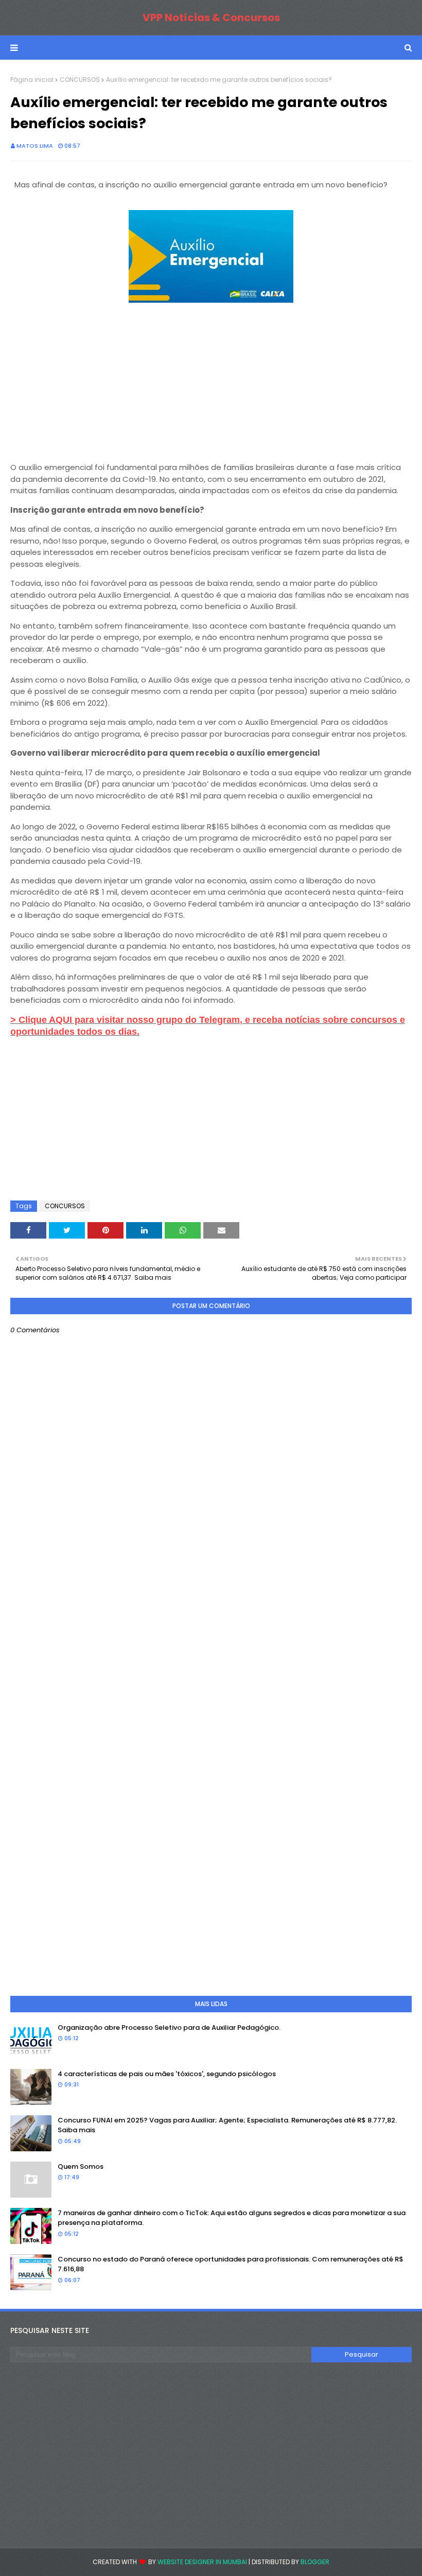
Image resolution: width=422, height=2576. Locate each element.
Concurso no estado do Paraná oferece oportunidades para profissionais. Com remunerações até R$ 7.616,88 (231, 2264)
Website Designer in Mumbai (202, 2562)
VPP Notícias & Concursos (211, 18)
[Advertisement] (211, 378)
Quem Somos (81, 2166)
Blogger (315, 2562)
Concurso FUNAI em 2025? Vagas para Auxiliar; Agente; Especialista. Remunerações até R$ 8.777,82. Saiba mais (227, 2125)
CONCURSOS (80, 80)
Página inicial (32, 80)
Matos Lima (35, 146)
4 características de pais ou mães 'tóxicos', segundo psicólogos (167, 2074)
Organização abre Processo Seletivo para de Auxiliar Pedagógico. (169, 2027)
